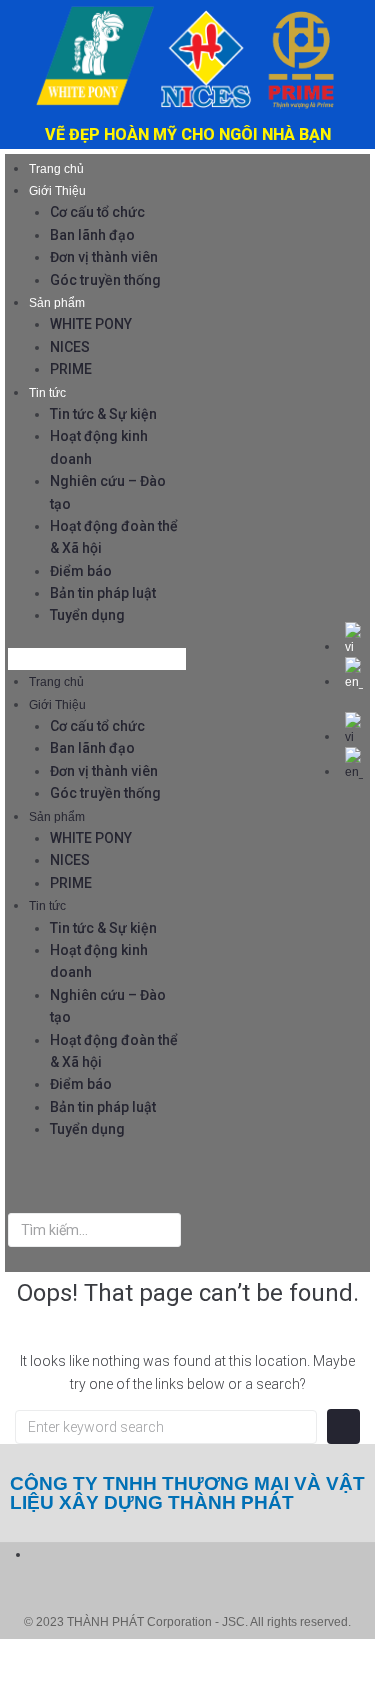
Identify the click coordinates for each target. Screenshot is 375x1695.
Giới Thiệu (57, 191)
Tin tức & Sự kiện (103, 414)
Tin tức (47, 393)
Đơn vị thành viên (104, 257)
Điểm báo (81, 571)
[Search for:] (166, 1427)
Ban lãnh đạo (92, 235)
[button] (97, 659)
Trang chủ (56, 169)
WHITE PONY (91, 324)
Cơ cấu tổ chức (97, 212)
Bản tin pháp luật (103, 593)
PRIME (71, 369)
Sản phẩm (57, 303)
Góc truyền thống (105, 280)
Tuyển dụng (87, 615)
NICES (70, 347)
